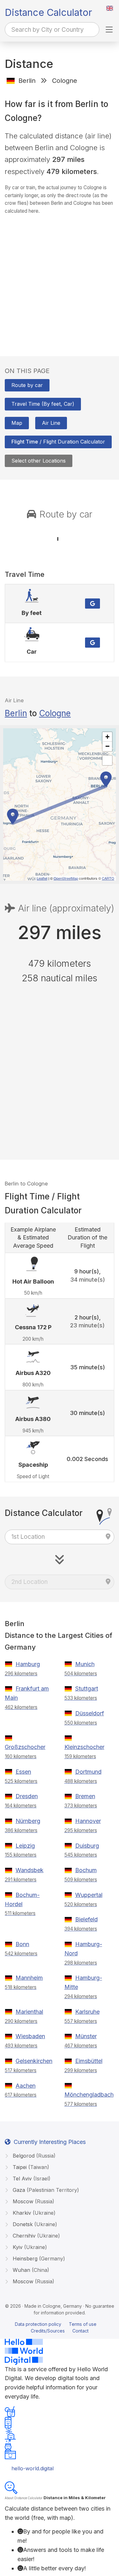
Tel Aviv (31, 2179)
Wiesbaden (30, 2036)
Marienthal (29, 2012)
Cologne (55, 713)
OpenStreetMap (66, 878)
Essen (23, 1772)
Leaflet (42, 878)
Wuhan (30, 2270)
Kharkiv (33, 2213)
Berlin (16, 713)
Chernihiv (36, 2236)
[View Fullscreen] (107, 760)
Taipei (30, 2167)
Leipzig (25, 1846)
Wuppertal (89, 1895)
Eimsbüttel (89, 2061)
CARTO (108, 878)
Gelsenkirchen (34, 2061)
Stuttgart (87, 1688)
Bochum (86, 1870)
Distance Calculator (48, 12)
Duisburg (87, 1846)
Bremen (85, 1796)
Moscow (33, 2201)
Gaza (45, 2190)
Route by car (27, 385)
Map (17, 423)
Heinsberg (38, 2259)
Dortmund (88, 1772)
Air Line (51, 423)
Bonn (22, 1944)
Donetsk (34, 2224)
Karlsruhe (87, 2012)
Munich (85, 1664)
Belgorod (33, 2156)
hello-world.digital (33, 2468)
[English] (110, 8)
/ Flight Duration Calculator (58, 442)
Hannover (88, 1821)
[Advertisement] (60, 279)
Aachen (26, 2086)
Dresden (27, 1796)
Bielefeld (86, 1919)
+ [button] (107, 737)
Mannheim (29, 1978)
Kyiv (29, 2247)
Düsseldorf (90, 1713)
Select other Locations (39, 461)
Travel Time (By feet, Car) (43, 404)
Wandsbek (30, 1870)
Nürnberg (28, 1821)
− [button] (107, 746)
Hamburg (28, 1664)
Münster (86, 2036)
